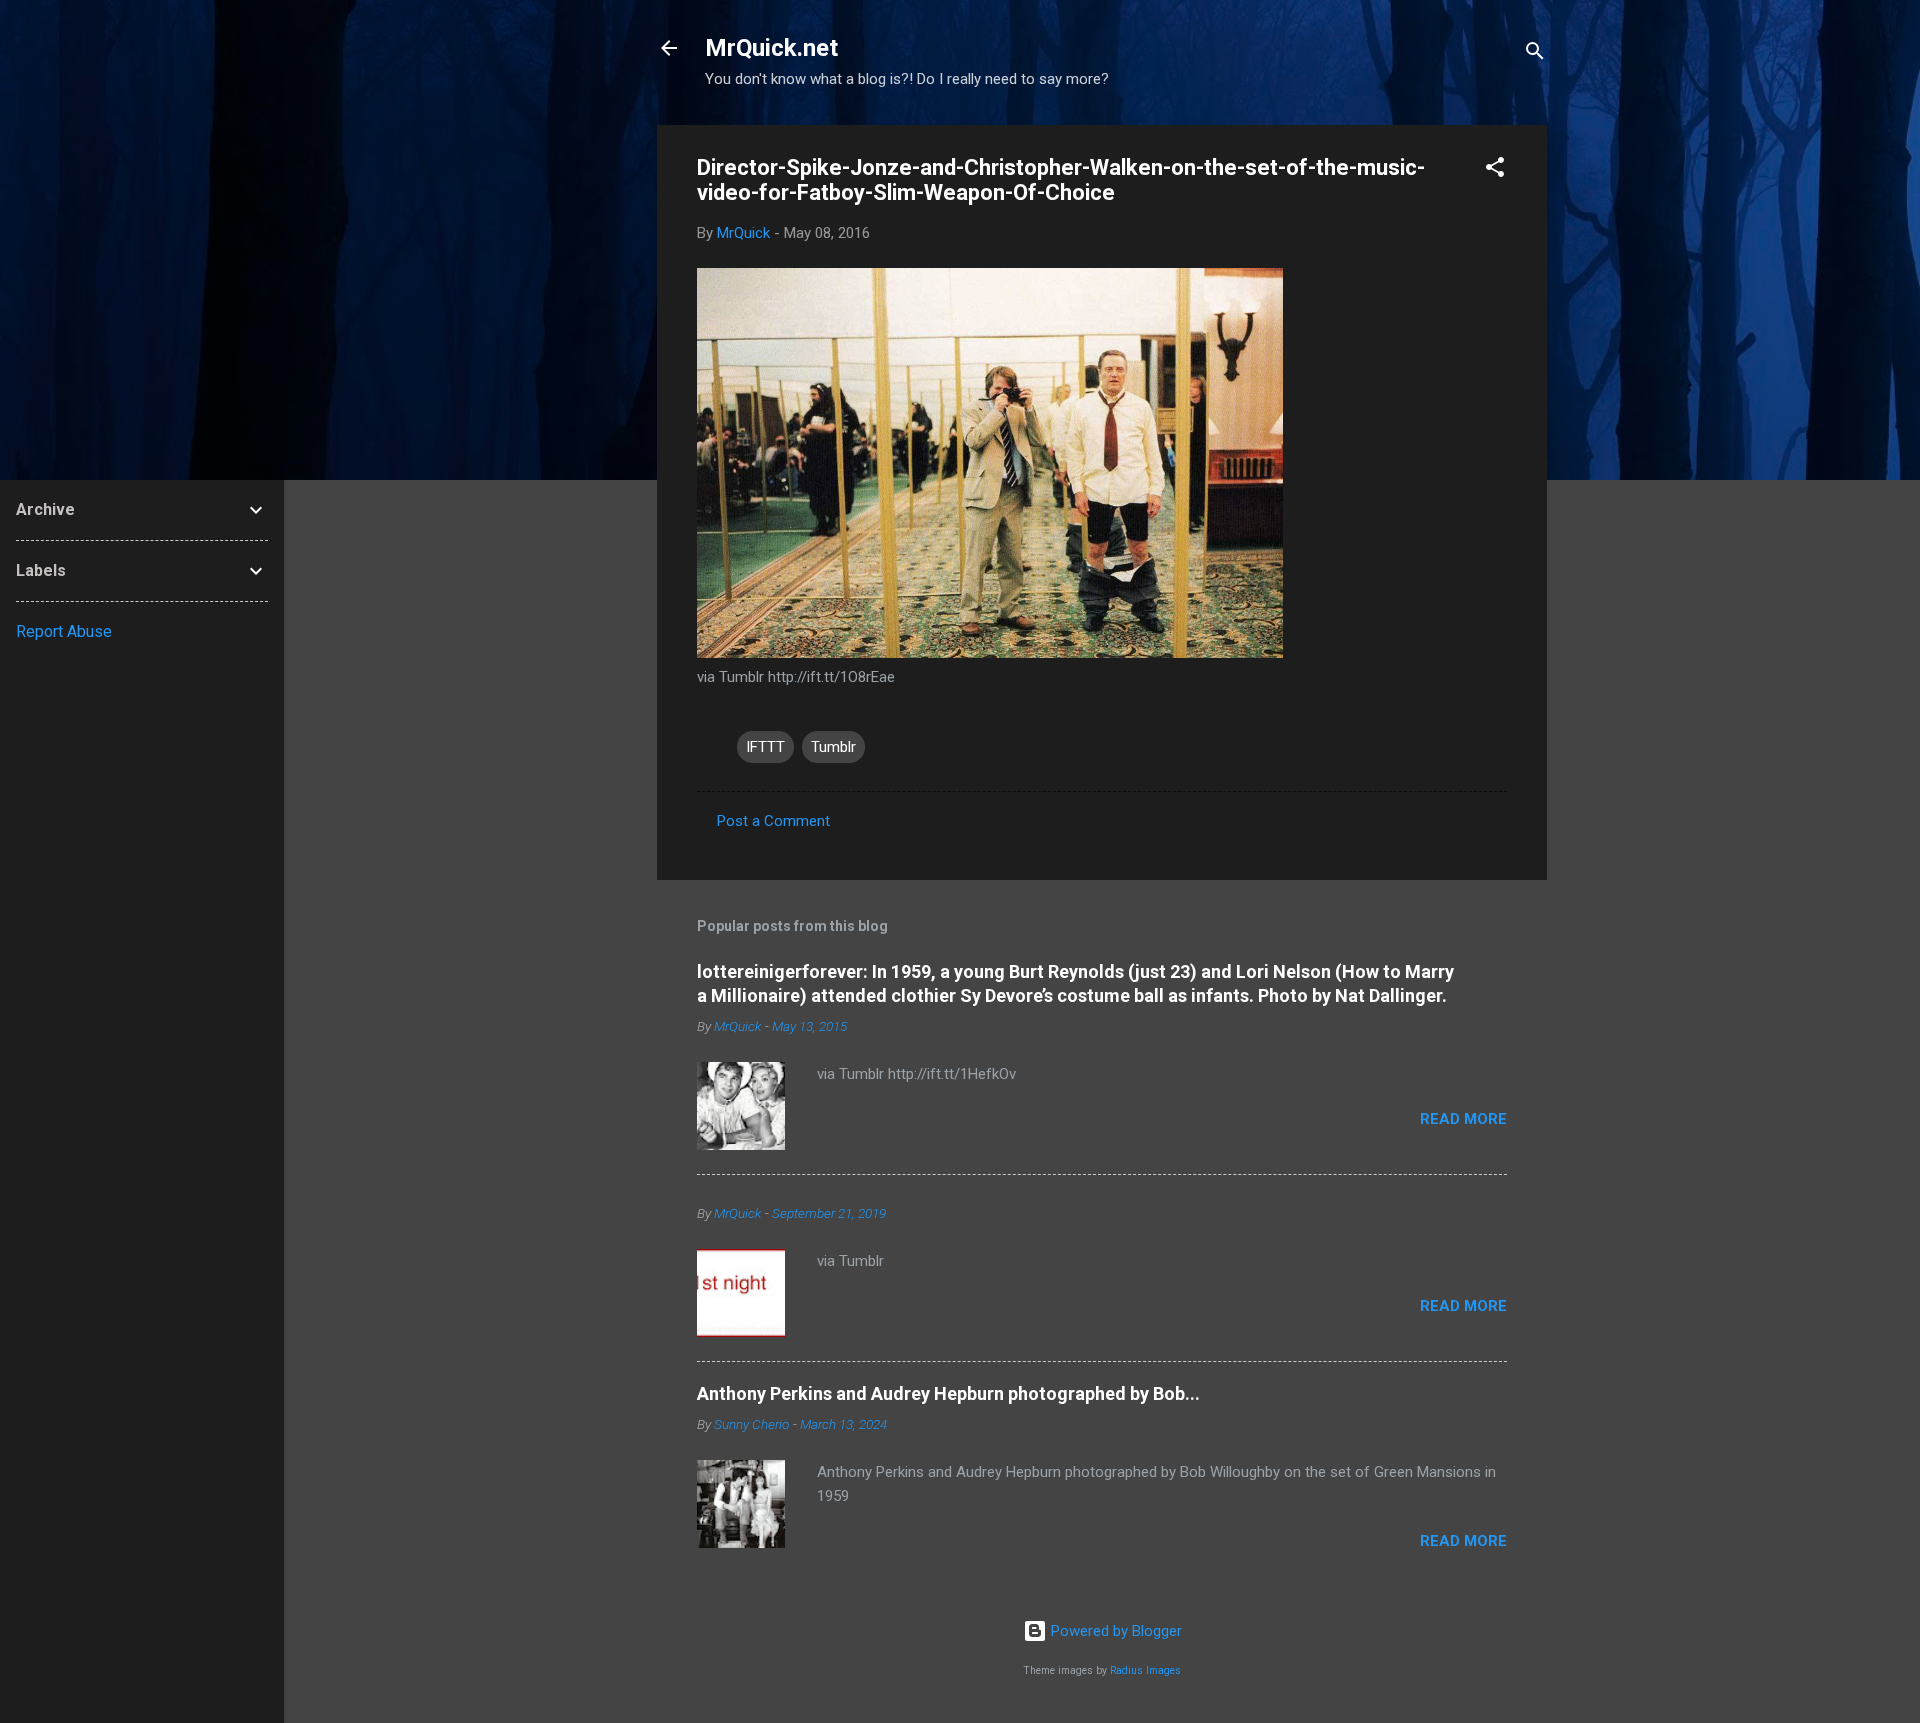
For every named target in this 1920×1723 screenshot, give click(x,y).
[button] (1495, 170)
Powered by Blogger (1114, 1631)
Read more (1463, 1119)
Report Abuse (64, 631)
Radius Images (1145, 1670)
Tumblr (833, 747)
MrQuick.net (771, 48)
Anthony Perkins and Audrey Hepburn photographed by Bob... (948, 1393)
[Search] (1535, 54)
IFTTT (765, 747)
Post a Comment (773, 821)
